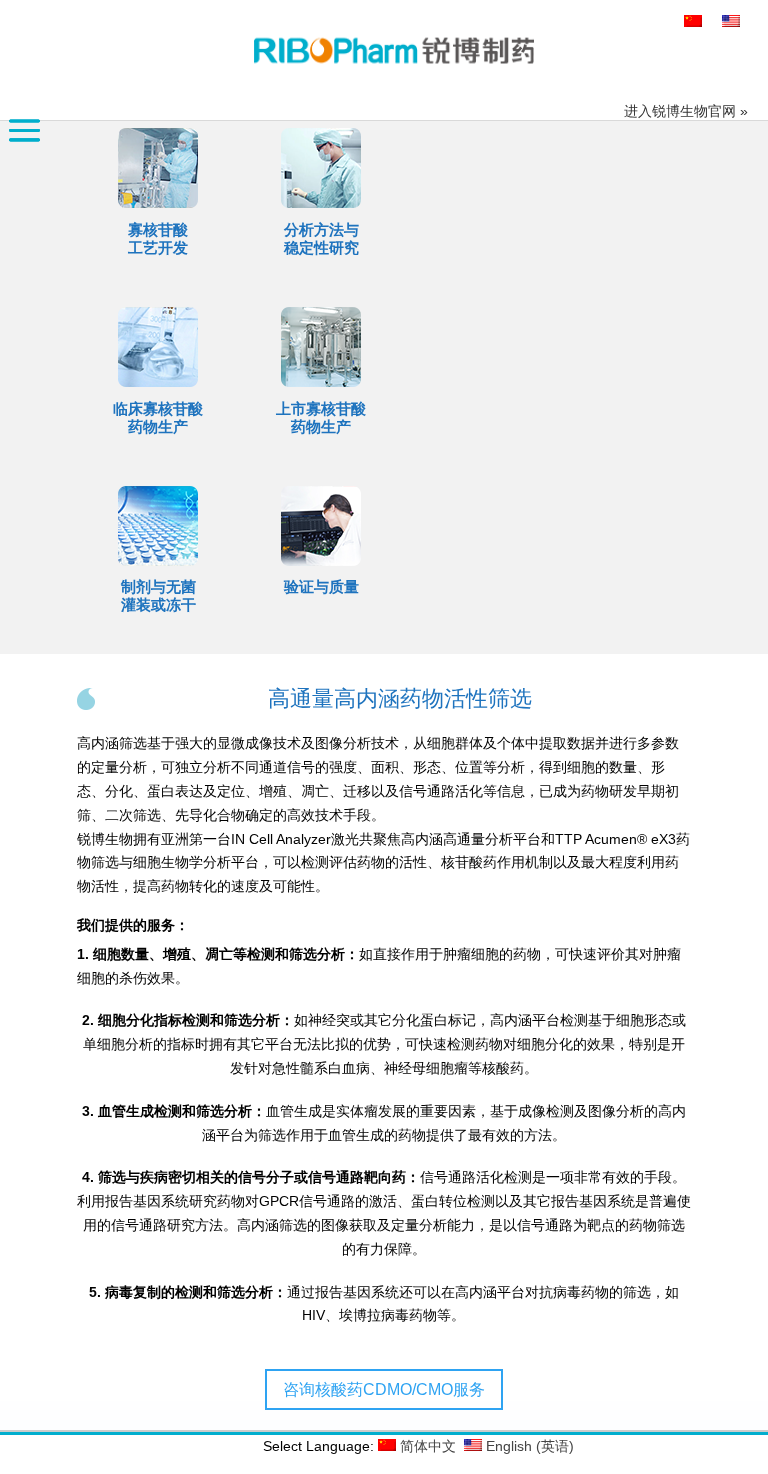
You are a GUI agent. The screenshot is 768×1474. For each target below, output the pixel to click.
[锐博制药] (394, 50)
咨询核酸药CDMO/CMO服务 (384, 1389)
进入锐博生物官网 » (686, 111)
